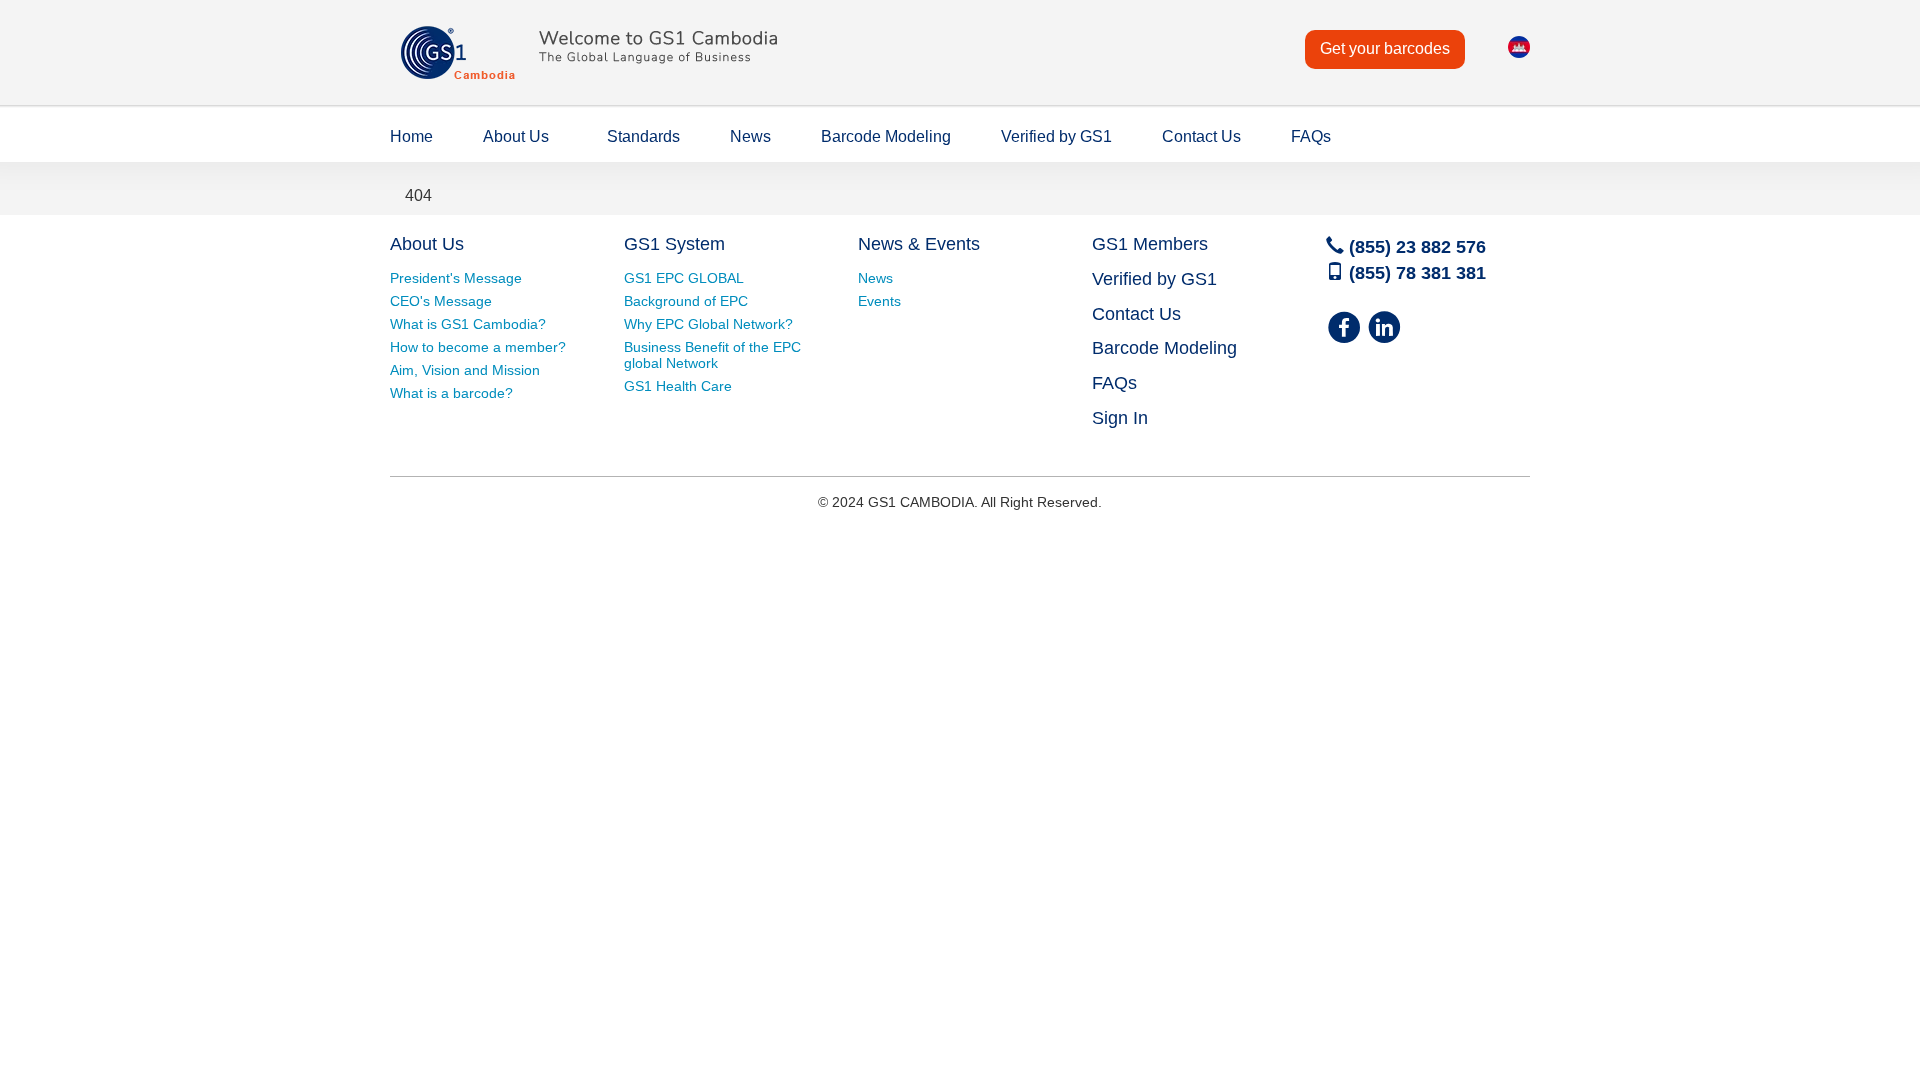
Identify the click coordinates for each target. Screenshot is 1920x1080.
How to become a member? (478, 347)
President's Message (456, 278)
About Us (516, 136)
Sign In (1120, 418)
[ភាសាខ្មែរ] (1519, 54)
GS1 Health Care (678, 386)
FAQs (1311, 136)
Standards (643, 136)
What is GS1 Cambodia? (468, 324)
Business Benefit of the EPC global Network (712, 355)
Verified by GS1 (1056, 136)
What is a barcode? (451, 393)
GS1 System (674, 244)
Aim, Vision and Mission (465, 370)
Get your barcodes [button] (1385, 48)
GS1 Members (1150, 244)
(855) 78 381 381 (1415, 273)
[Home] (600, 83)
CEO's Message (441, 301)
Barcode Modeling (886, 136)
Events (879, 301)
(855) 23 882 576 (1415, 247)
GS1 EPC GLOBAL (684, 278)
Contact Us (1201, 136)
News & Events (919, 244)
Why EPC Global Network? (708, 324)
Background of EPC (686, 301)
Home (411, 136)
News (750, 136)
